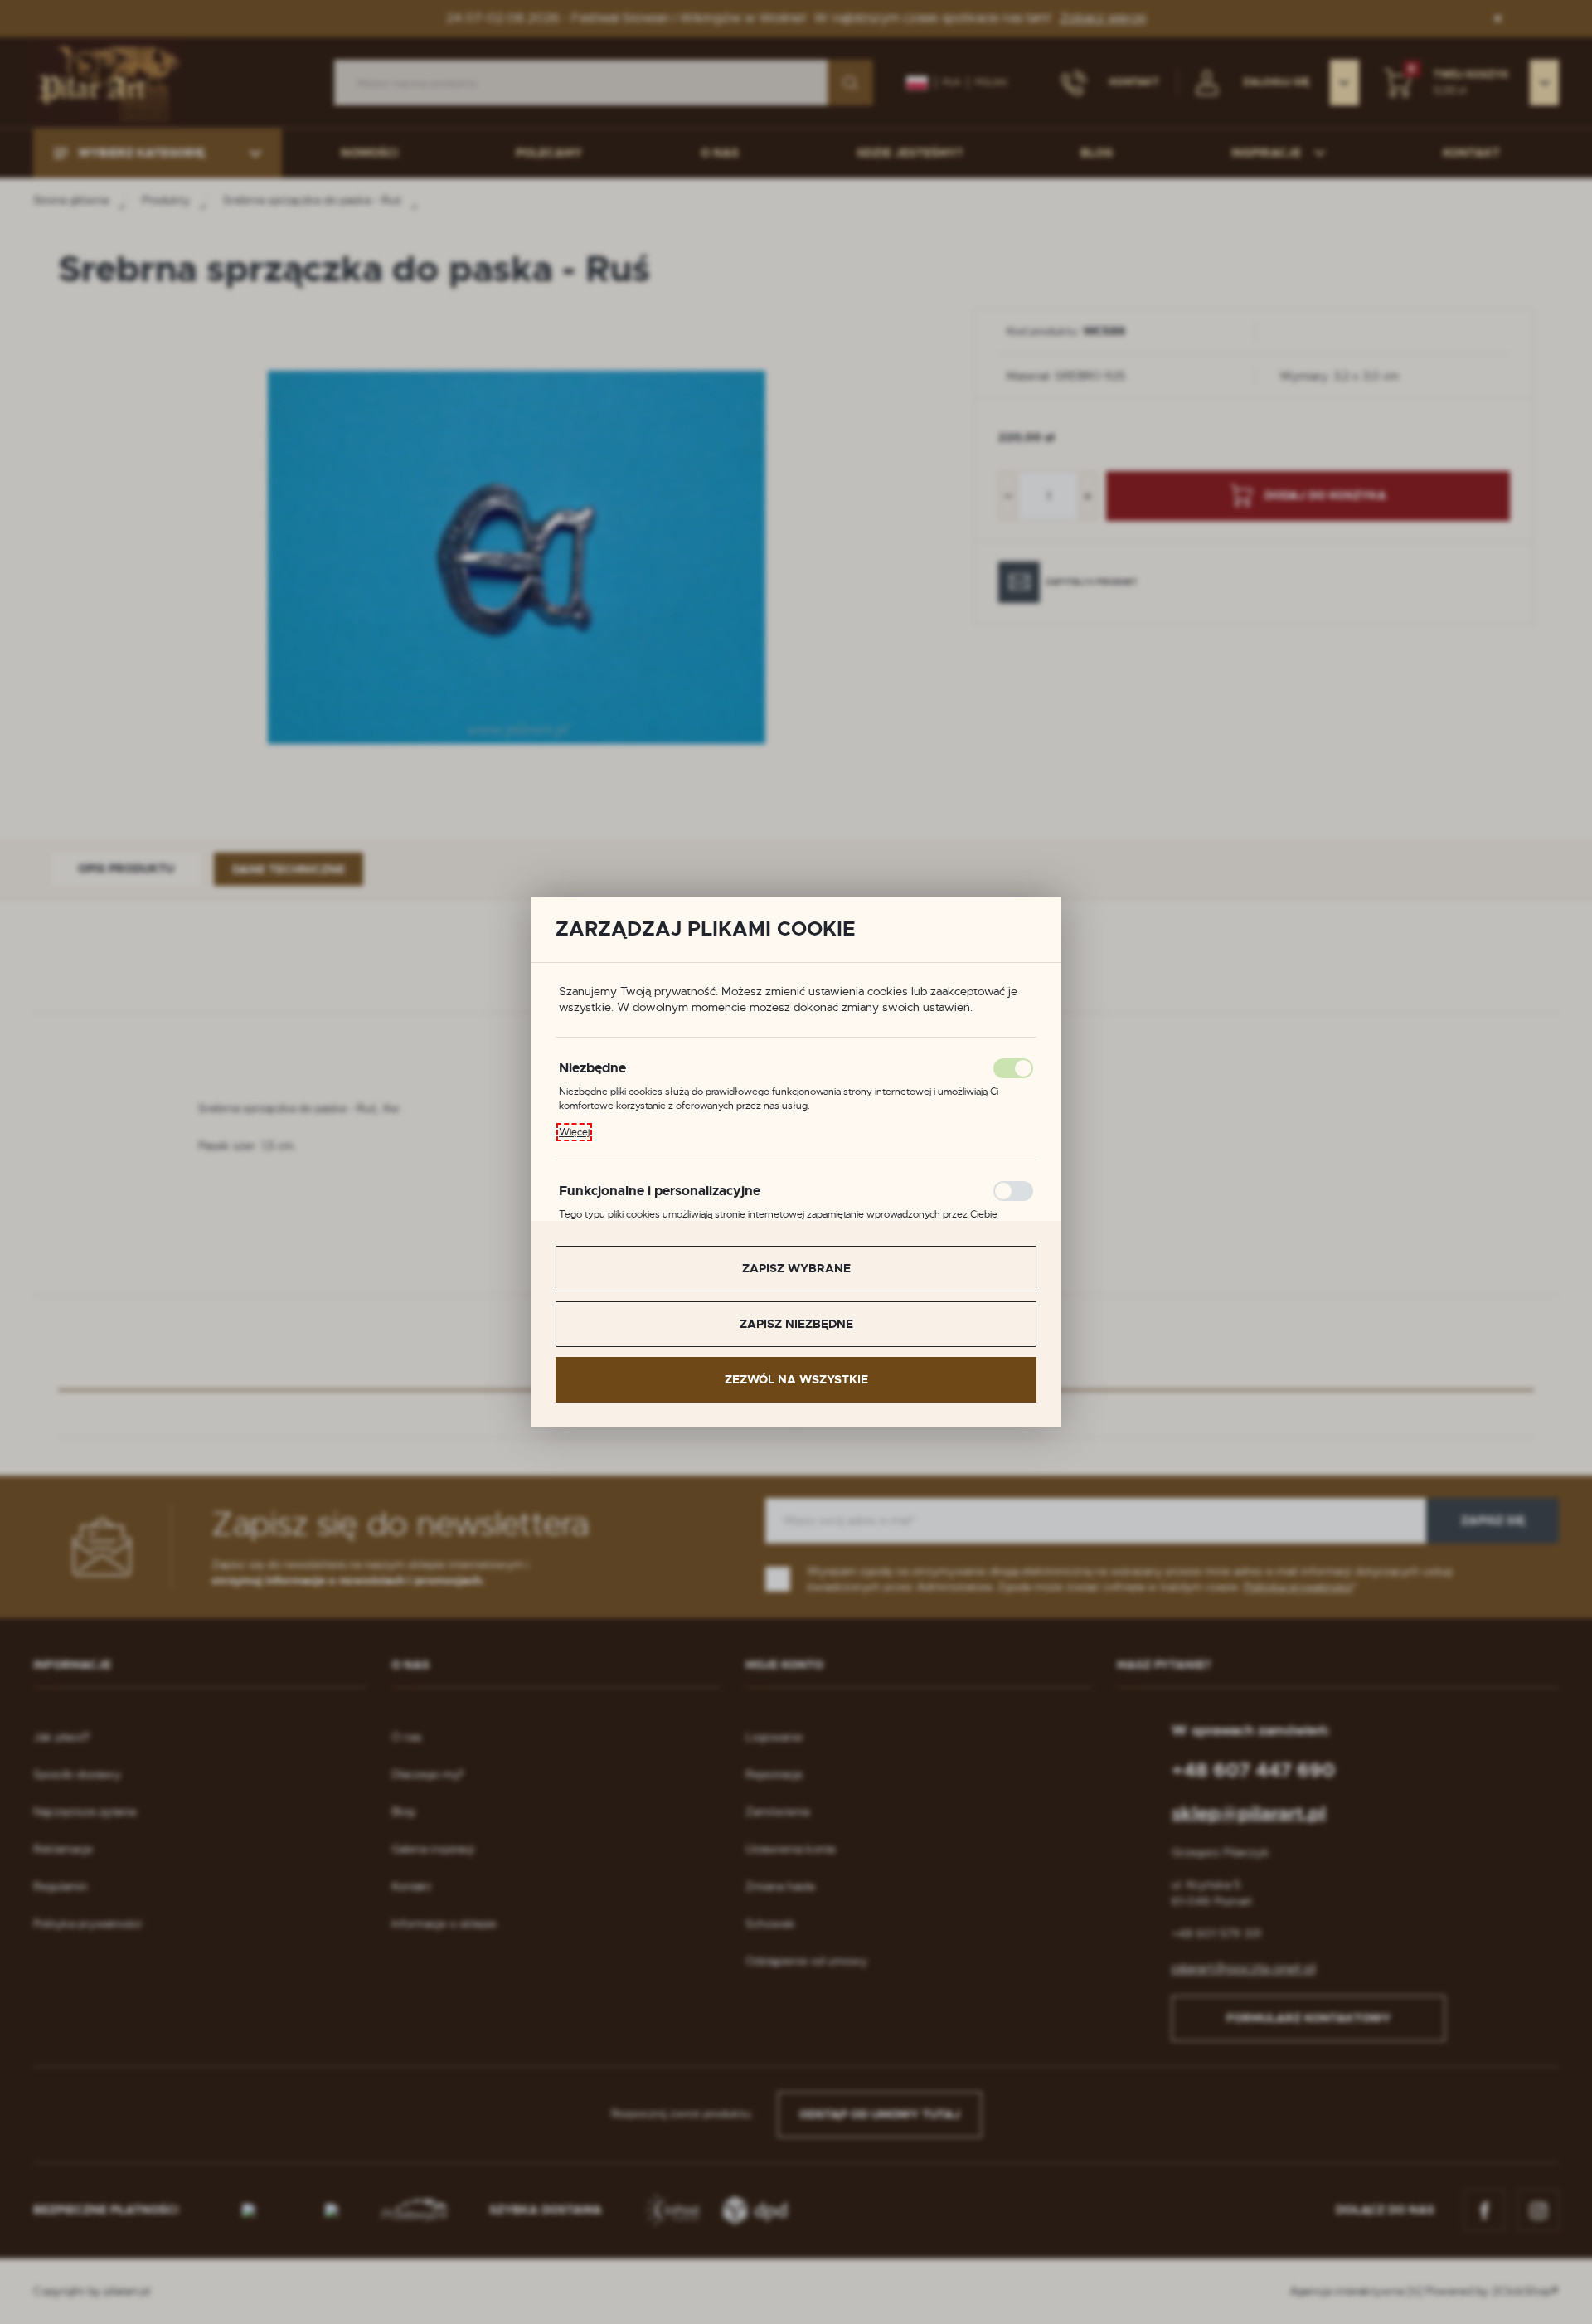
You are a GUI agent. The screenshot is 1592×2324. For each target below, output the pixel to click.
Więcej (574, 1132)
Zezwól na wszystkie (796, 1379)
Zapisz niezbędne (796, 1324)
